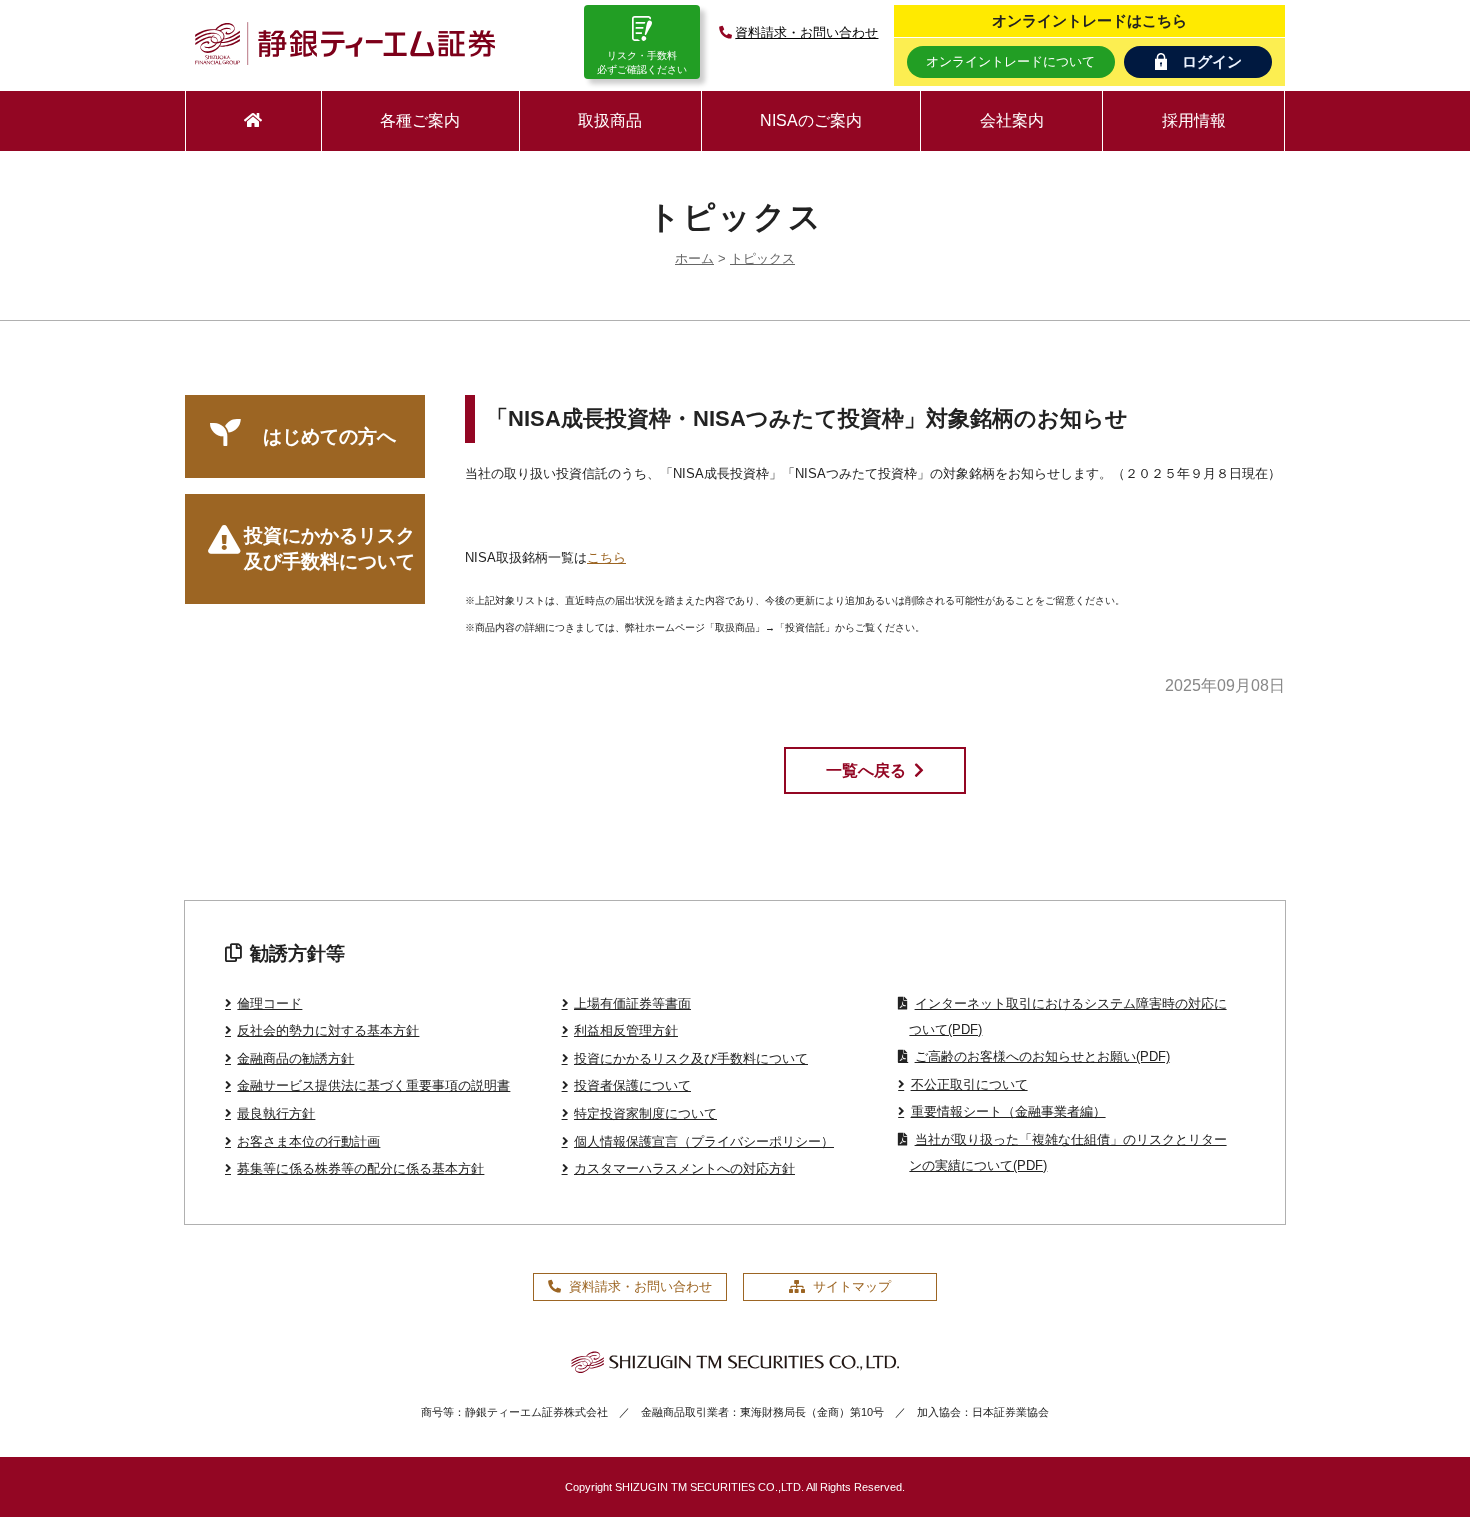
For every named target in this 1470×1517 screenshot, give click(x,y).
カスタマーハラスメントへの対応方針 (684, 1168)
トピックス (762, 258)
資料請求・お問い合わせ (806, 32)
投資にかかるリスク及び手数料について (329, 548)
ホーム (694, 258)
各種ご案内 (420, 120)
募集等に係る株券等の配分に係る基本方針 (360, 1168)
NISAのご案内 (811, 120)
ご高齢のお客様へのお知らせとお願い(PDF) (1042, 1056)
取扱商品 (610, 120)
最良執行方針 (276, 1113)
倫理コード (269, 1003)
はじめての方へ (329, 436)
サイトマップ (852, 1286)
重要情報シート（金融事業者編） (1008, 1111)
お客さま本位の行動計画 (308, 1141)
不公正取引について (969, 1084)
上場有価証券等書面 (632, 1003)
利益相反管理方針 (626, 1030)
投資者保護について (632, 1085)
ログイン (1212, 61)
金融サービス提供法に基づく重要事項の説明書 (373, 1085)
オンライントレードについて (1010, 61)
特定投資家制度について (645, 1113)
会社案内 (1012, 120)
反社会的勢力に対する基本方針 (328, 1030)
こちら (606, 557)
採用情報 (1194, 120)
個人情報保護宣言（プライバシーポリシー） (704, 1141)
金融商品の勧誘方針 (295, 1058)
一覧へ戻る (866, 770)
